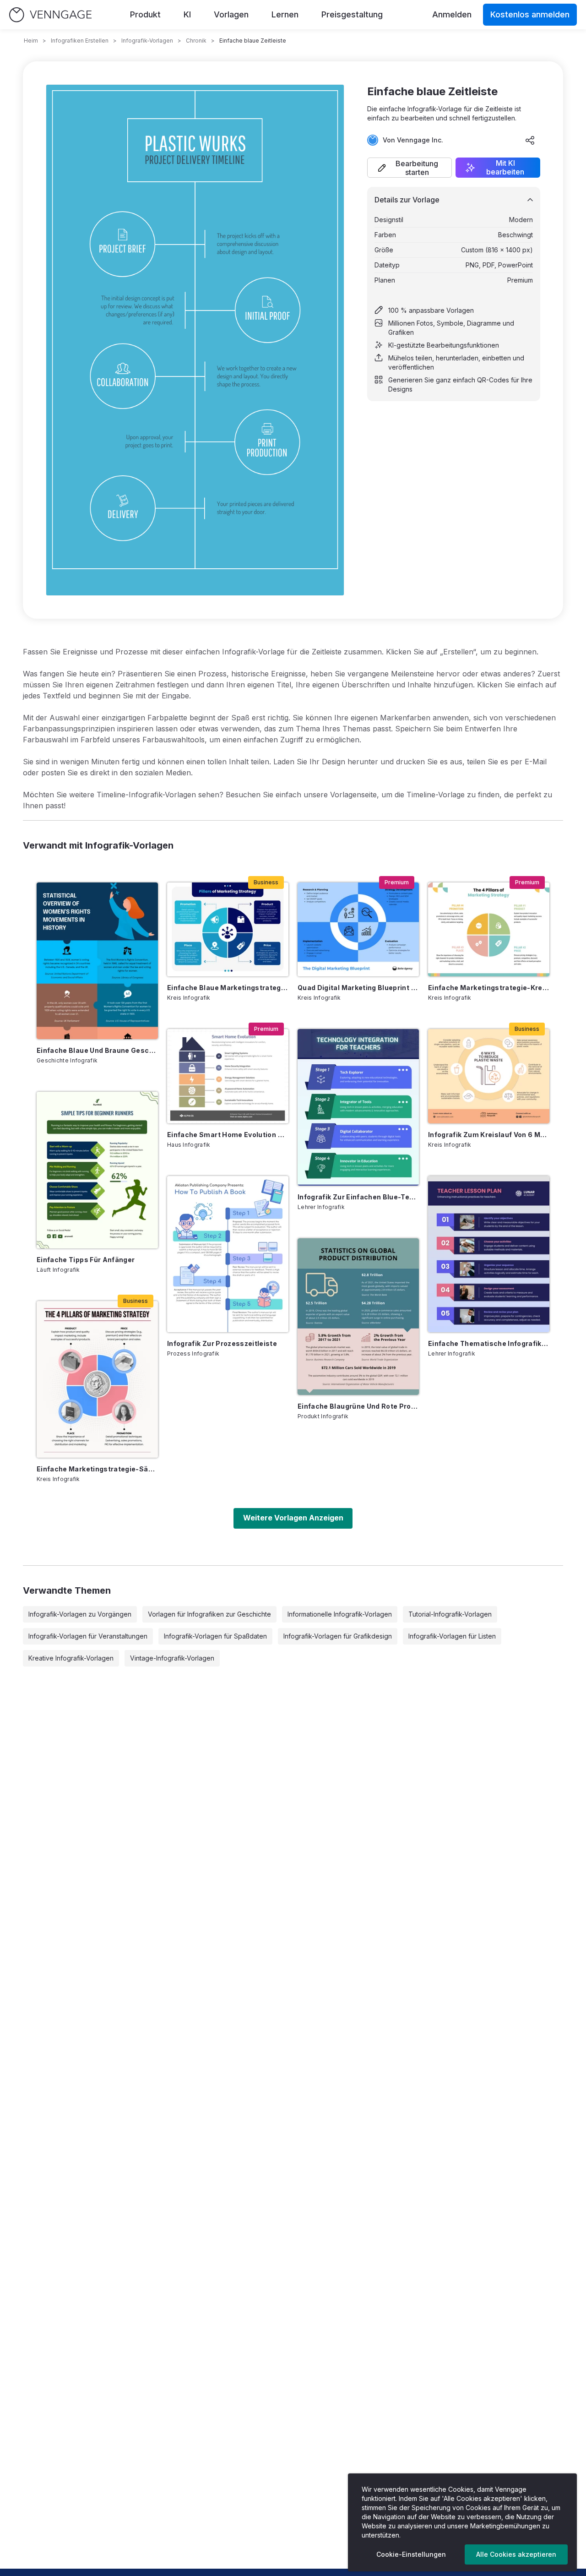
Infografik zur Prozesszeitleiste (222, 1343)
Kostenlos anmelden (530, 14)
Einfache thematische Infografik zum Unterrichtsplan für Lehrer (489, 1343)
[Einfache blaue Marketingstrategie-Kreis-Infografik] (228, 929)
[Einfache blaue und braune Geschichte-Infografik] (97, 961)
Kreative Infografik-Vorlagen (71, 1658)
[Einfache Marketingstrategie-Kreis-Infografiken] (489, 929)
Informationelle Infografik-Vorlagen (340, 1614)
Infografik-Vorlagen (147, 41)
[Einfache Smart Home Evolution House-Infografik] (228, 1076)
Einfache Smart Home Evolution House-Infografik (228, 1135)
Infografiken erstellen (80, 41)
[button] (410, 168)
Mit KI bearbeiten (505, 168)
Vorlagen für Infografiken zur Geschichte (209, 1614)
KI (187, 14)
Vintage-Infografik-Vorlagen (172, 1658)
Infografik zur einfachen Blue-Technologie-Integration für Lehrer (358, 1197)
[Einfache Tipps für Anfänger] (97, 1170)
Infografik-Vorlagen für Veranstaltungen (88, 1636)
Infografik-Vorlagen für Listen (452, 1636)
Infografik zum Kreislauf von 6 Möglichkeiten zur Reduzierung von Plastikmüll (489, 1135)
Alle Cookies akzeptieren (516, 2554)
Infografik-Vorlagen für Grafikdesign (338, 1636)
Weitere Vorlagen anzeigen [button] (293, 1518)
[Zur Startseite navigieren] (50, 15)
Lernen (285, 14)
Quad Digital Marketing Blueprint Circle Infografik (358, 988)
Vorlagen (231, 14)
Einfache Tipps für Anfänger (86, 1260)
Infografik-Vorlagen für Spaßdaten (215, 1636)
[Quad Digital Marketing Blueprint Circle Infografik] (358, 929)
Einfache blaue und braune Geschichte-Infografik (97, 1050)
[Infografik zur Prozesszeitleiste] (228, 1254)
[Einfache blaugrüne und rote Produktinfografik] (358, 1317)
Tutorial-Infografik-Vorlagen (450, 1614)
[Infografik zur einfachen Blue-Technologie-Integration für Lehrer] (358, 1107)
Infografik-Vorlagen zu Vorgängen (80, 1614)
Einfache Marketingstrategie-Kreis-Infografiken (489, 988)
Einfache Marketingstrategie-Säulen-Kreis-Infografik (97, 1469)
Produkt (145, 14)
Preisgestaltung (352, 14)
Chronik (196, 41)
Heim (31, 41)
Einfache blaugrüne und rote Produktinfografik (358, 1406)
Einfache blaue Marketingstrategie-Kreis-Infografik (228, 988)
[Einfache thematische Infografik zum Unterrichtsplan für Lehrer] (489, 1254)
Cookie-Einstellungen (411, 2554)
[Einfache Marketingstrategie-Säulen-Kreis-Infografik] (97, 1379)
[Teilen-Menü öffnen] (530, 140)
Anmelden (452, 14)
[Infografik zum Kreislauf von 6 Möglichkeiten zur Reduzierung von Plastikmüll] (489, 1076)
